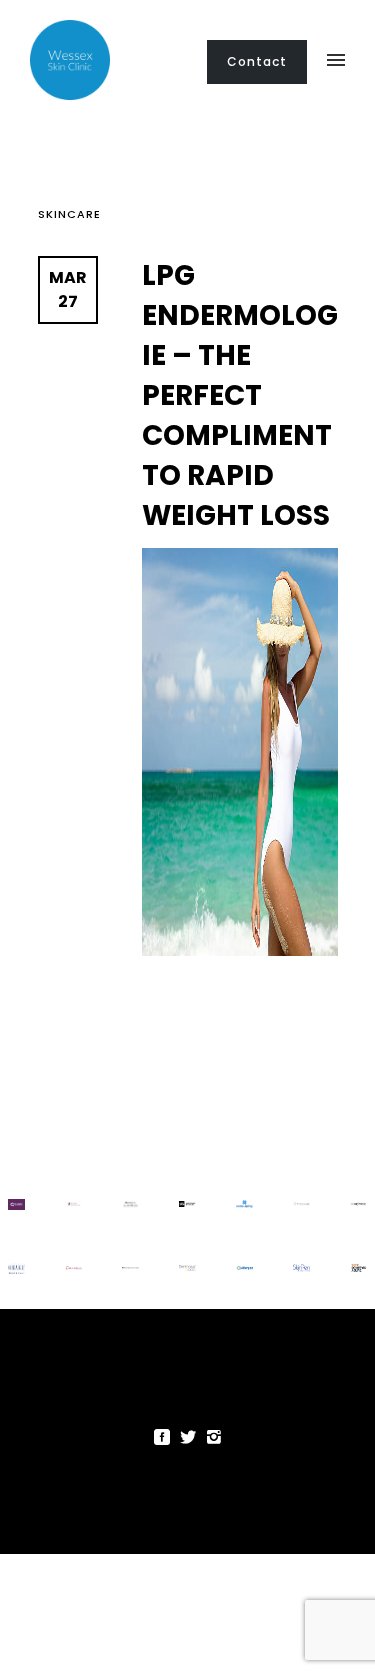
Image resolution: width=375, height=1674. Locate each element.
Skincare (69, 214)
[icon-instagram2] (214, 1437)
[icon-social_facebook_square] (167, 1437)
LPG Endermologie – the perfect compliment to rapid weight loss (240, 395)
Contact (257, 61)
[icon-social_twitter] (193, 1437)
